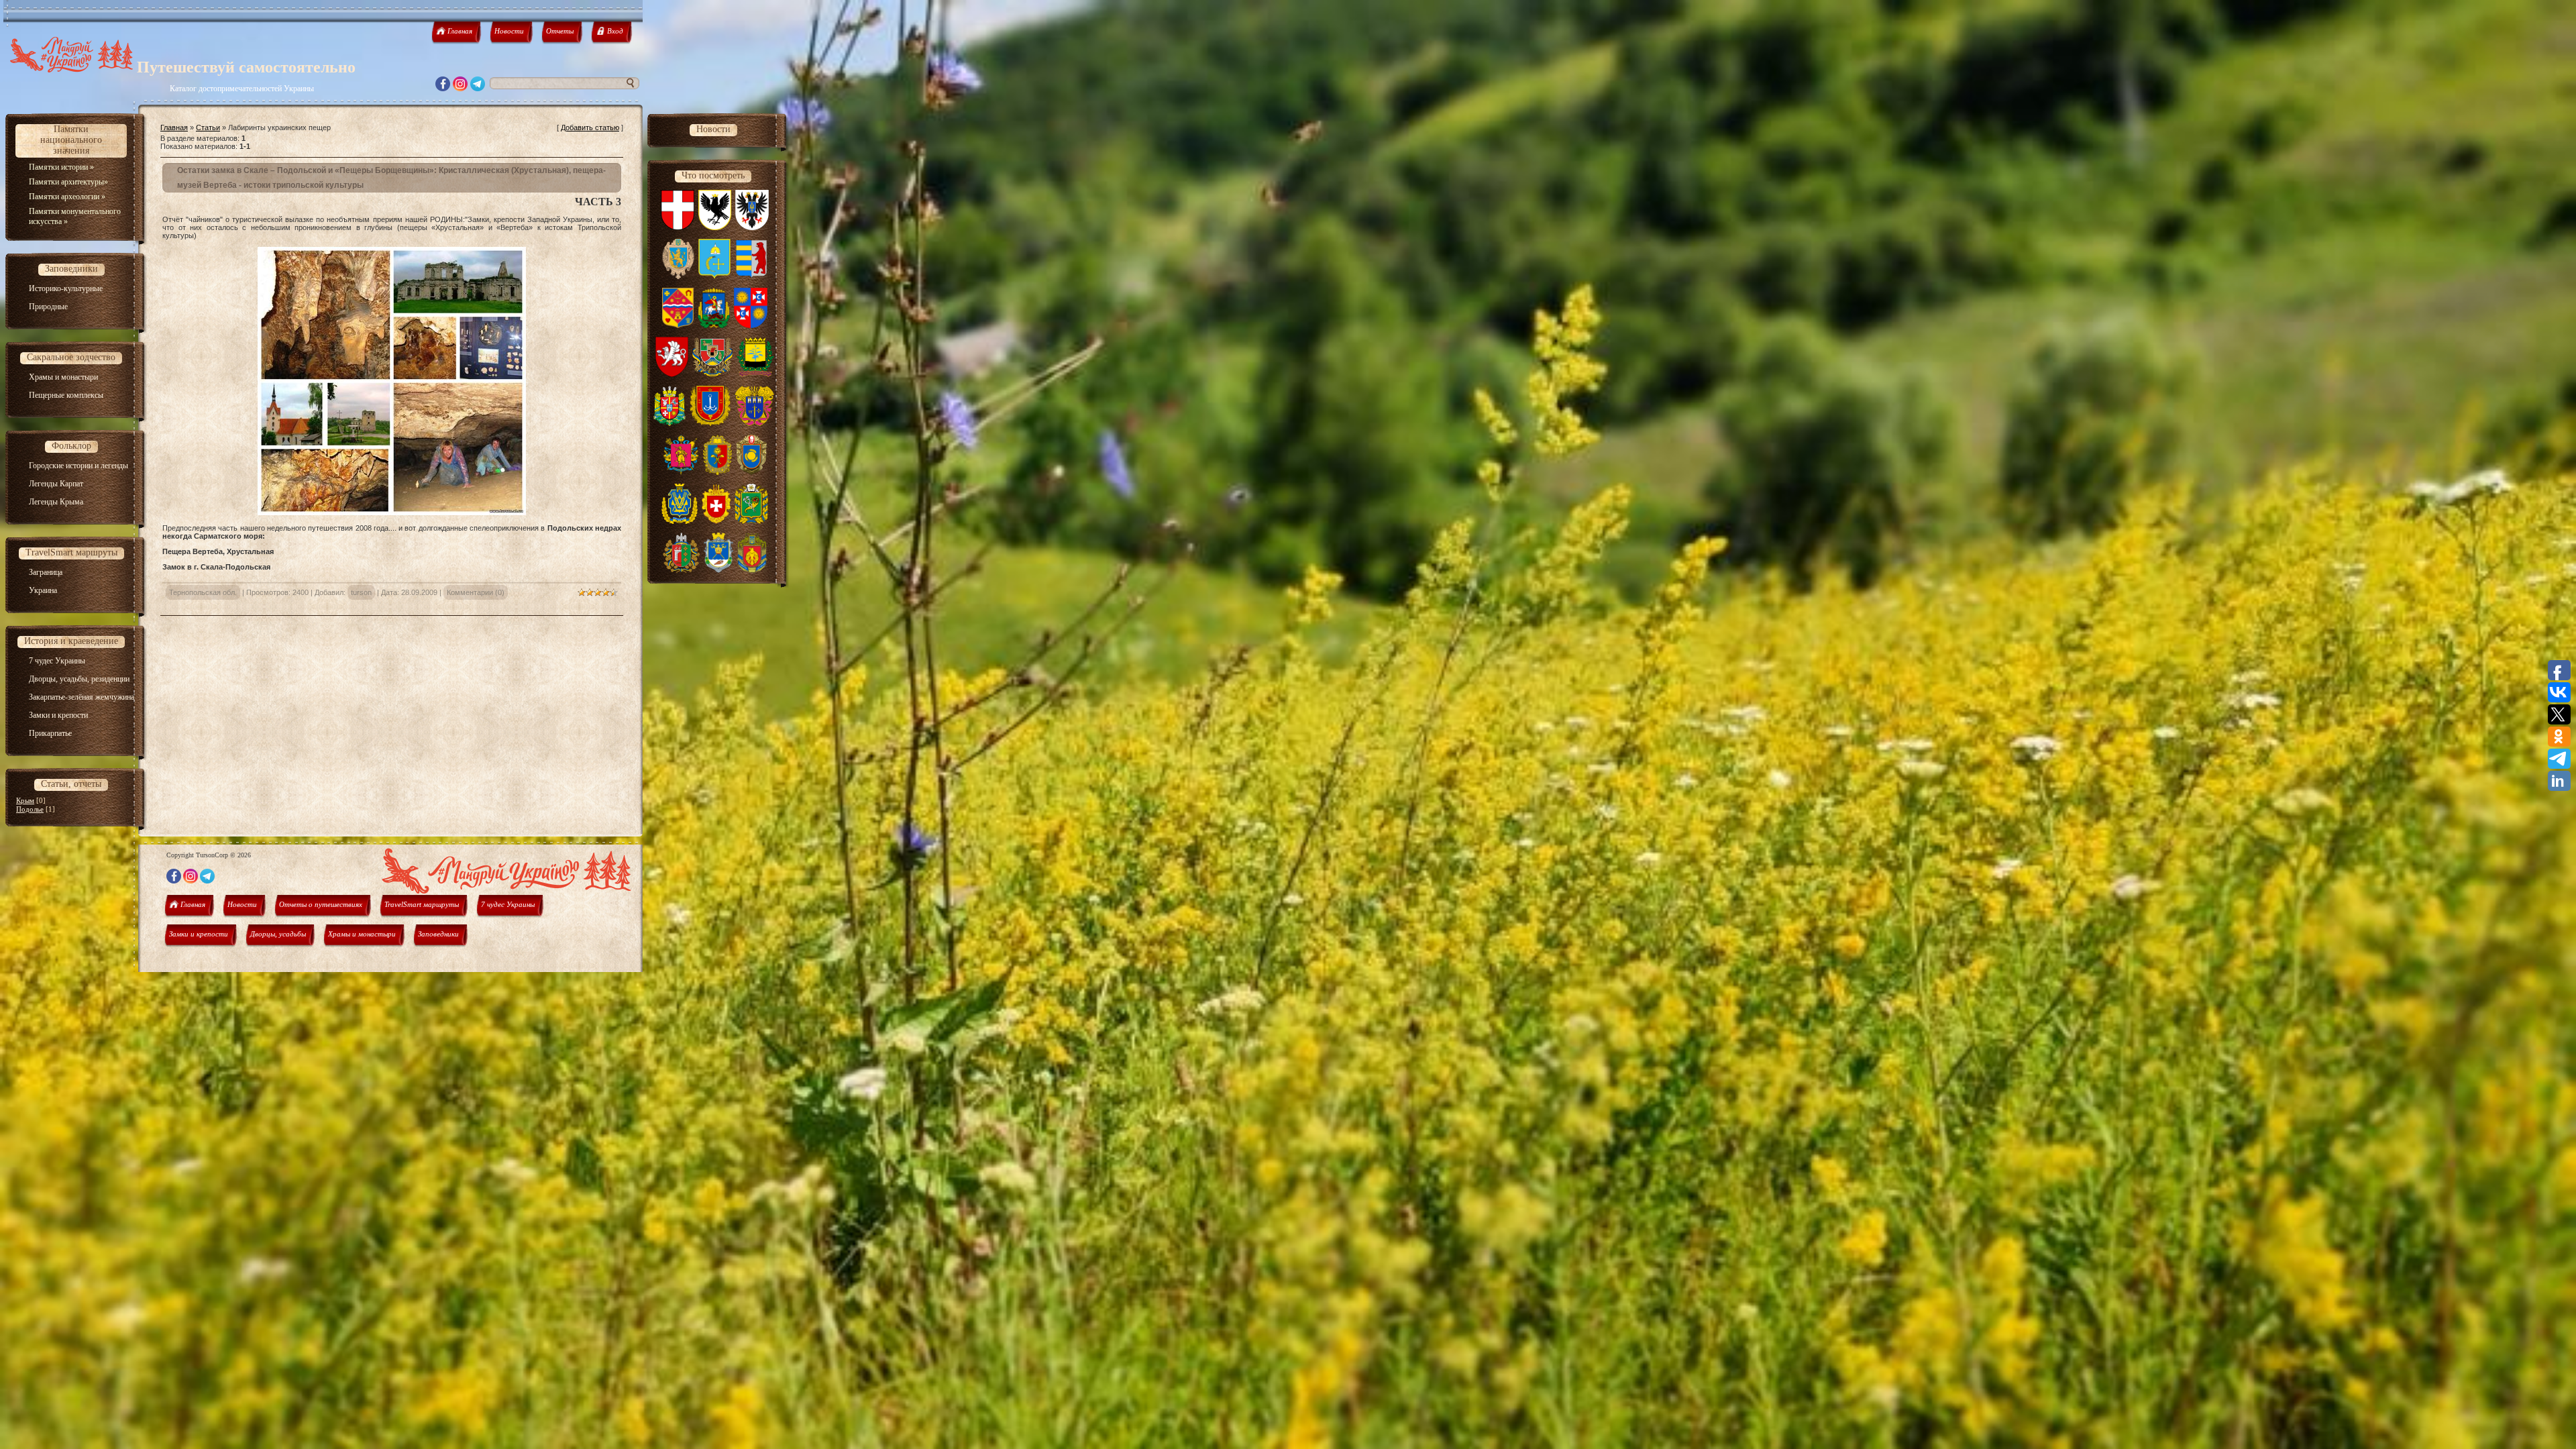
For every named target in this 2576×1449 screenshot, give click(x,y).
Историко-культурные (66, 288)
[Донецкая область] (755, 374)
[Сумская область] (714, 276)
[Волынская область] (678, 227)
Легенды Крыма (56, 502)
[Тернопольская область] (754, 423)
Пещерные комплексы (66, 395)
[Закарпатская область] (751, 276)
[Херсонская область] (680, 521)
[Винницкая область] (751, 325)
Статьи (208, 127)
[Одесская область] (710, 423)
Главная (174, 127)
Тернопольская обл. (203, 592)
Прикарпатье (50, 733)
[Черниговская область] (752, 227)
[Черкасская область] (752, 472)
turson (361, 592)
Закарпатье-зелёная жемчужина (82, 697)
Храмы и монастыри (63, 377)
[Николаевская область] (718, 570)
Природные (48, 307)
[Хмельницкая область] (717, 472)
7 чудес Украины (57, 661)
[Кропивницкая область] (752, 570)
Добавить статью (590, 127)
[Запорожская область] (681, 472)
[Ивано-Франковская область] (715, 227)
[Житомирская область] (670, 423)
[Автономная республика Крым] (672, 374)
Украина (43, 590)
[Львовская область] (678, 276)
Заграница (46, 572)
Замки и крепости (58, 715)
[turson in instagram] (460, 88)
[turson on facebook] (443, 88)
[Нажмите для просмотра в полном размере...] (392, 513)
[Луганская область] (712, 374)
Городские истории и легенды (78, 466)
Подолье (30, 809)
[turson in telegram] (478, 88)
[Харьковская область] (751, 521)
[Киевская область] (714, 325)
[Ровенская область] (716, 521)
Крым (25, 800)
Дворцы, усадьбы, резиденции (79, 679)
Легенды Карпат (56, 484)
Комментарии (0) (476, 592)
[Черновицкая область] (681, 570)
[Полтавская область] (678, 325)
